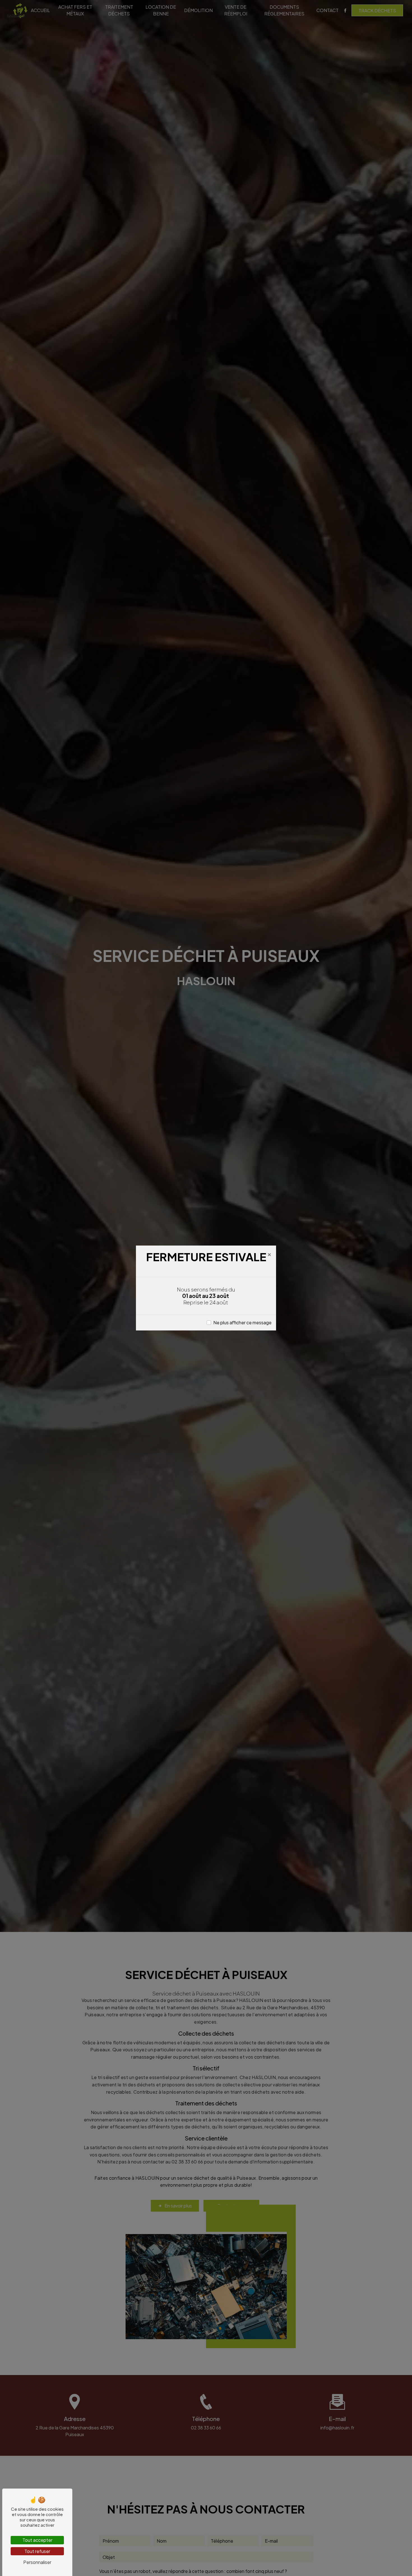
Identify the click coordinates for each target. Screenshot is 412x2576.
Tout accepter (37, 2540)
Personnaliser (37, 2562)
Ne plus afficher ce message (242, 1322)
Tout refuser (37, 2551)
